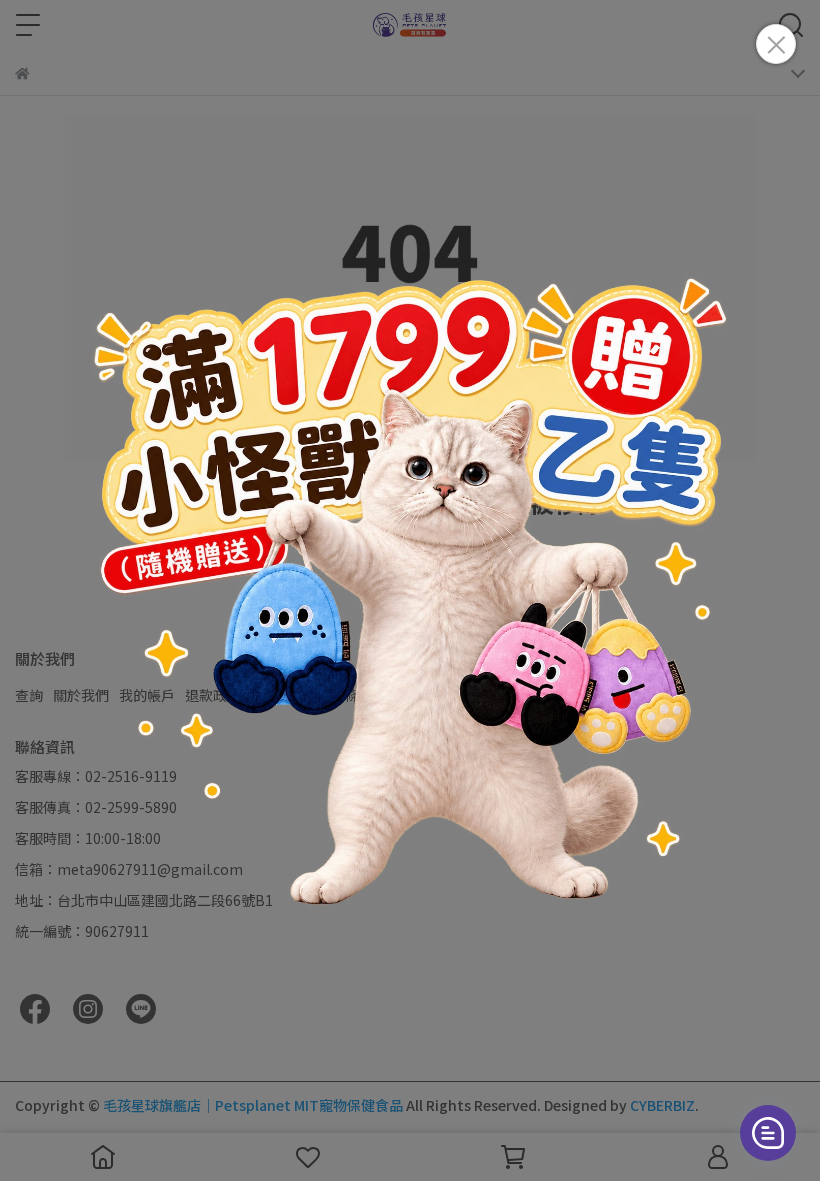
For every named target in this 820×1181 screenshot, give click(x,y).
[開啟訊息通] (768, 1133)
